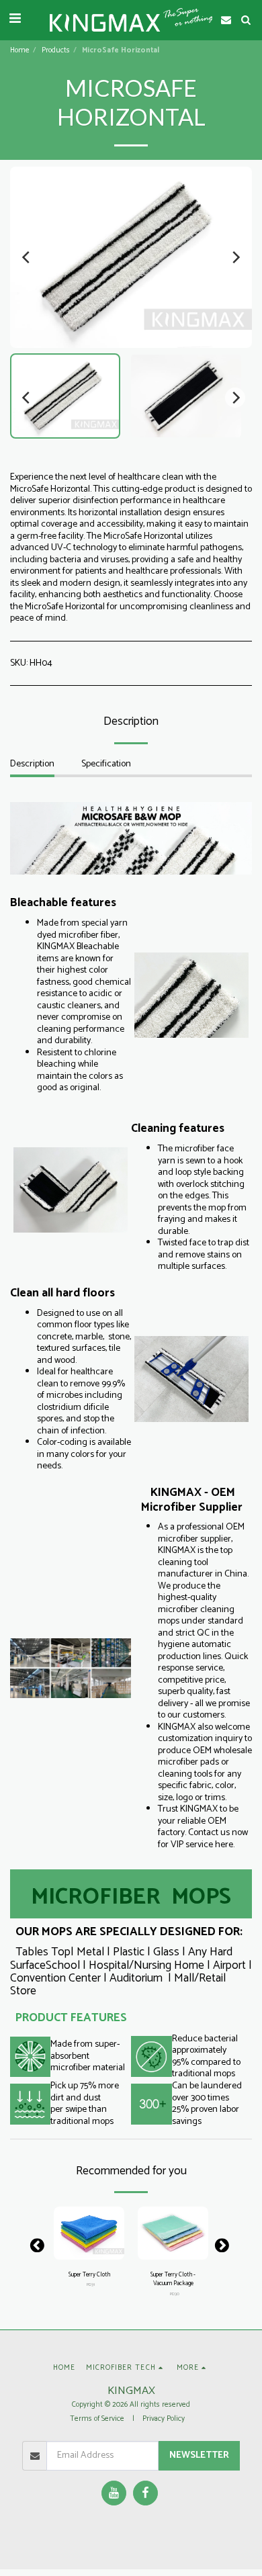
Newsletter (199, 2455)
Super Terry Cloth (89, 2275)
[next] (235, 257)
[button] (15, 19)
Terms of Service (97, 2419)
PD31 (91, 2285)
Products (56, 50)
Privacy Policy (164, 2419)
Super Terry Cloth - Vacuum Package (173, 2279)
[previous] (27, 257)
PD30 (175, 2294)
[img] (89, 2233)
